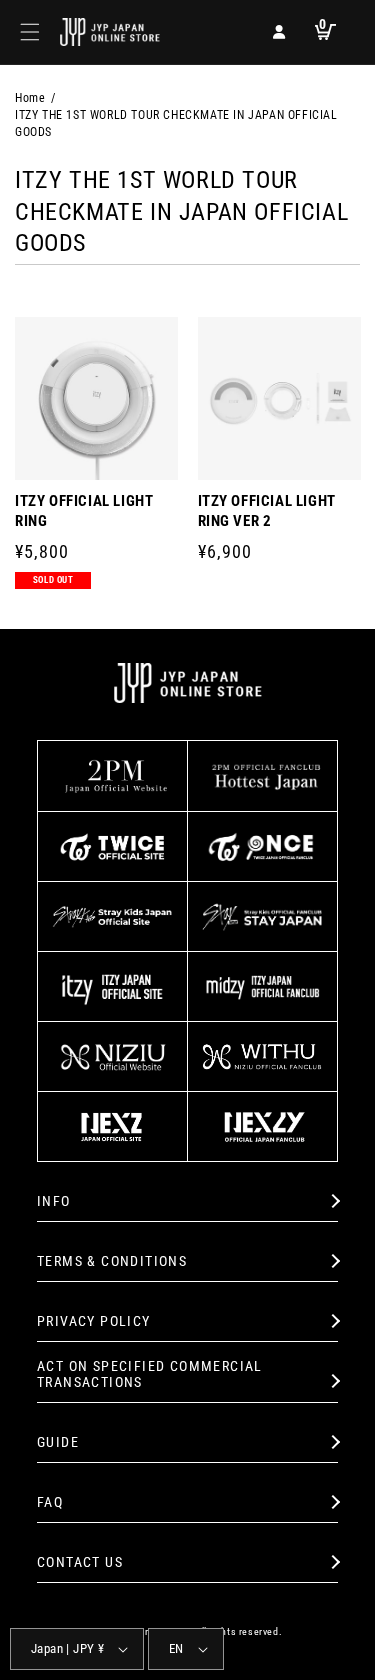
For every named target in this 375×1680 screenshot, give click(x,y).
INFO (54, 1201)
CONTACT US (80, 1562)
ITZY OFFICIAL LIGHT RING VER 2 (267, 511)
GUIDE (58, 1442)
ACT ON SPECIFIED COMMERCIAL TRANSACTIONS (150, 1374)
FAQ (50, 1502)
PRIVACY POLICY (94, 1321)
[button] (30, 32)
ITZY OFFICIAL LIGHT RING (84, 511)
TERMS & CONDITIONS (112, 1261)
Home (30, 98)
